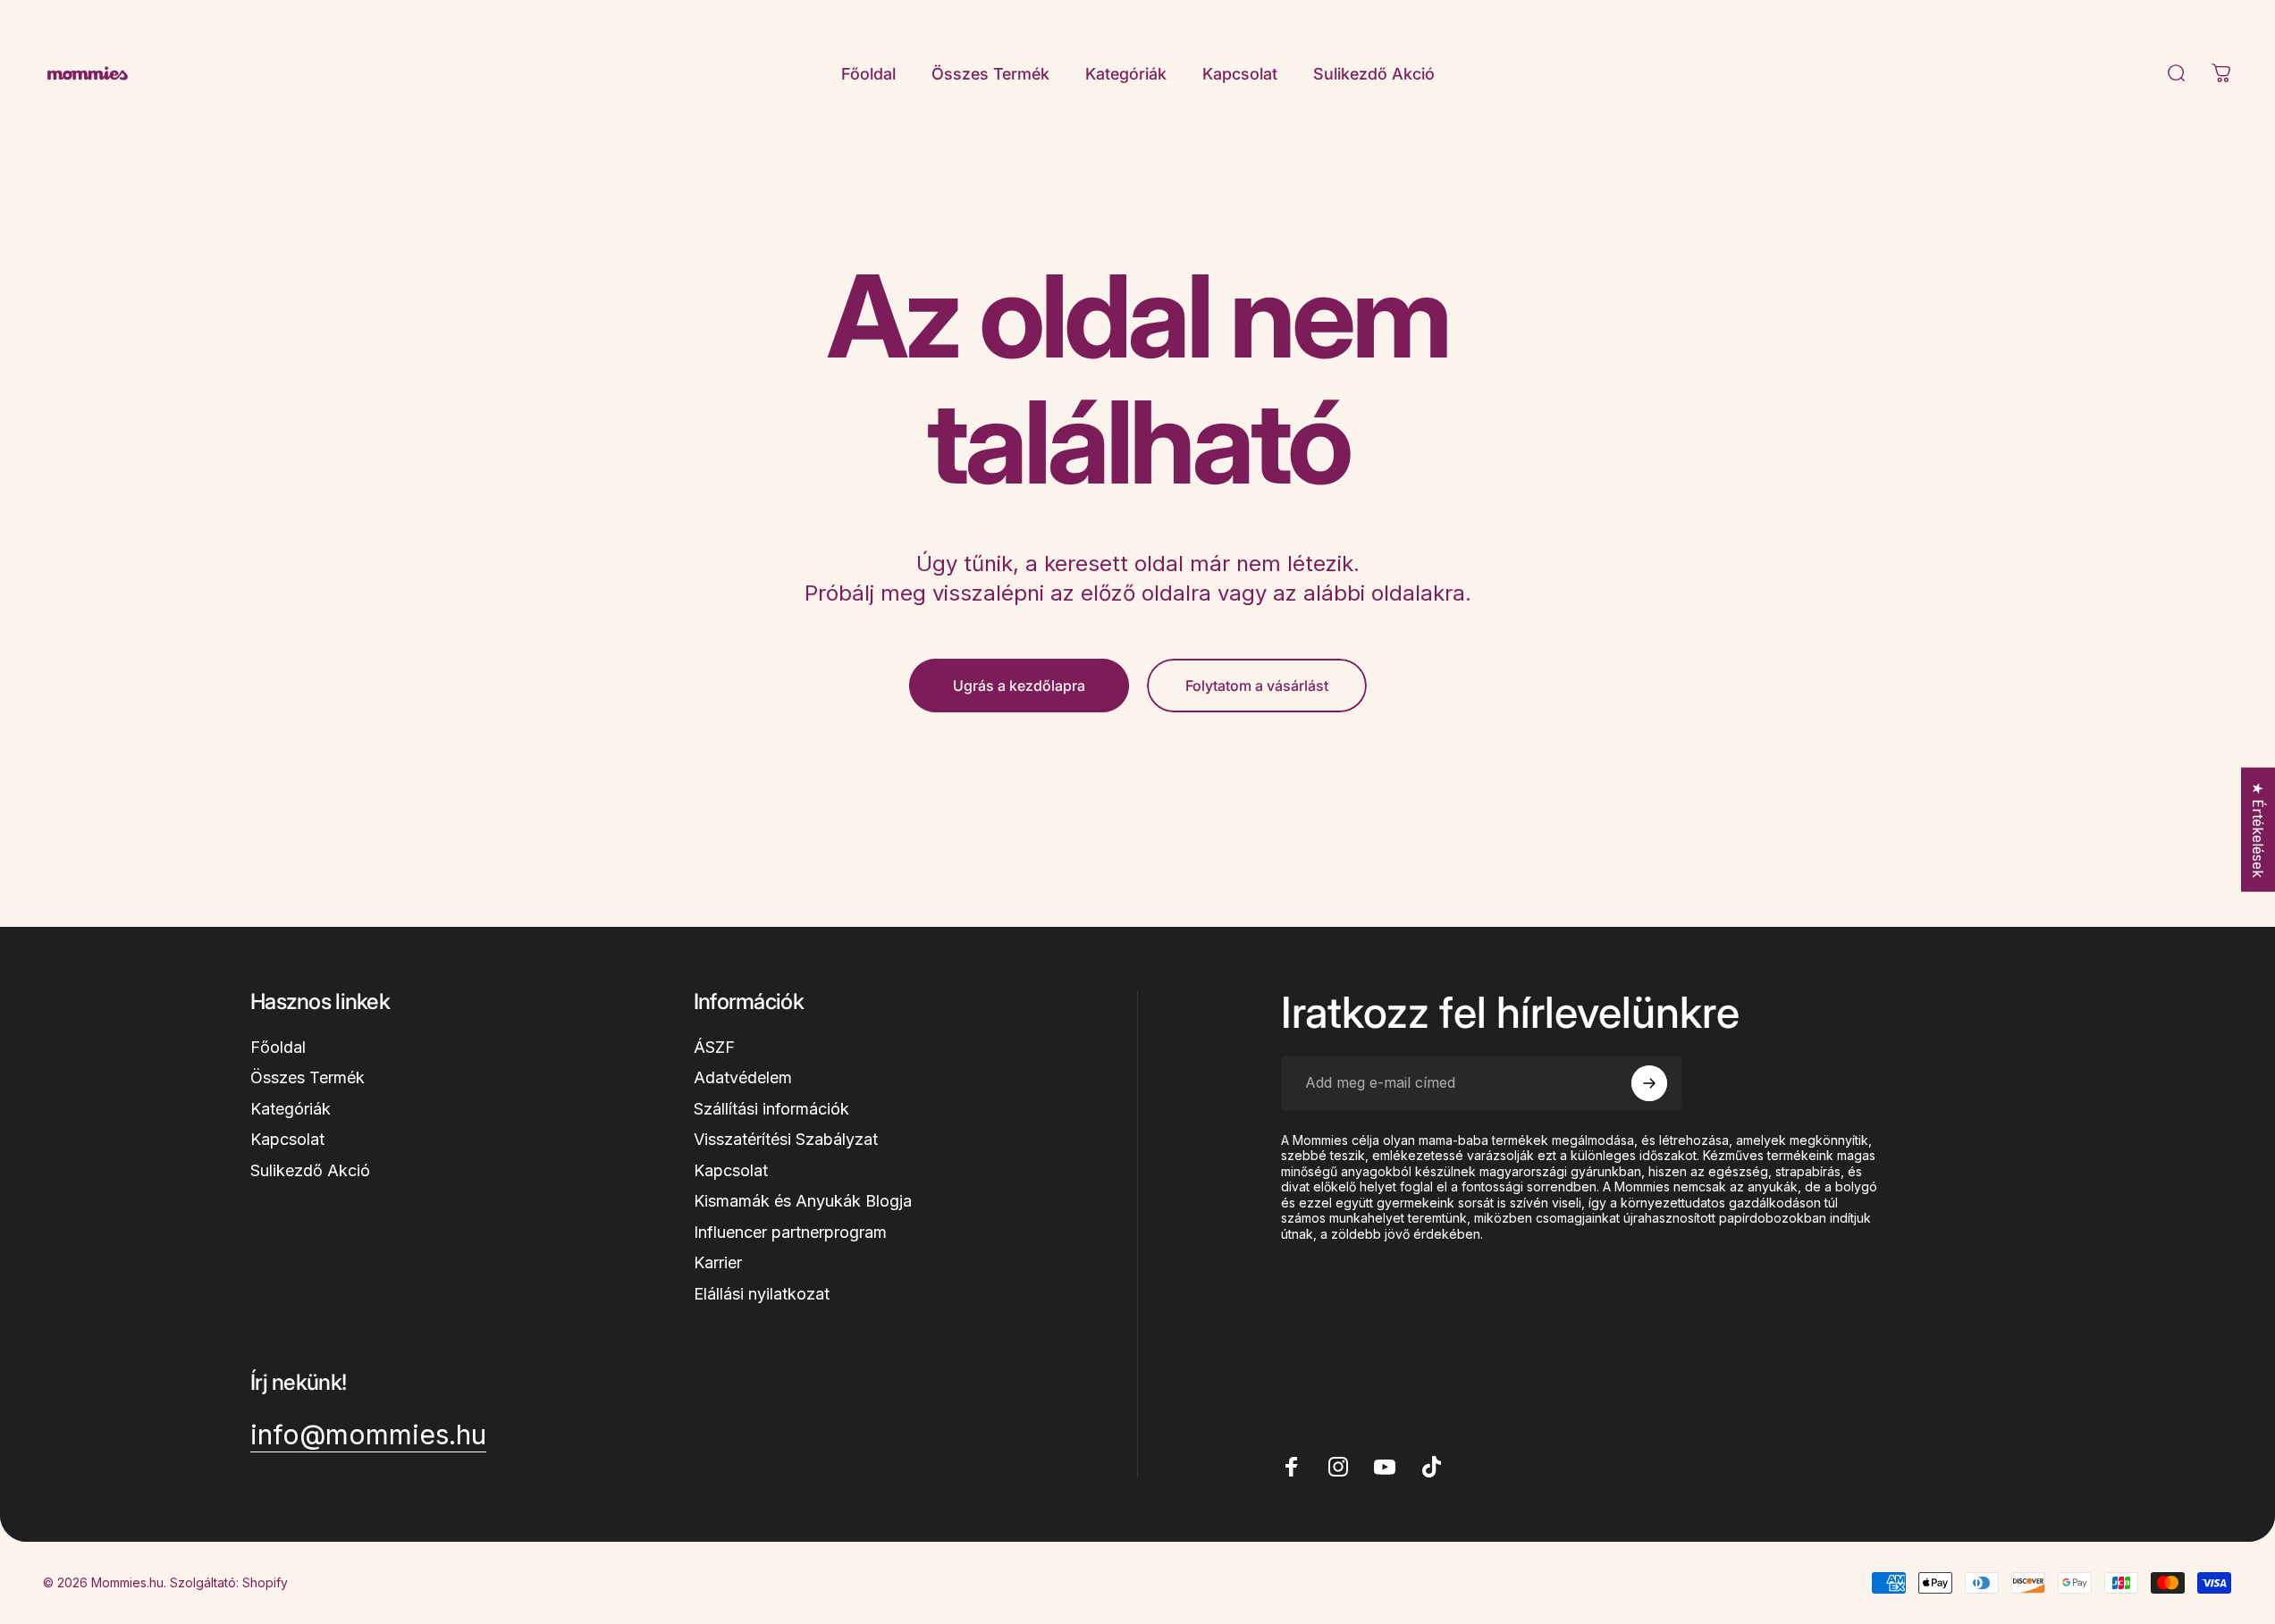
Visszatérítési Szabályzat (786, 1139)
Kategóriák (291, 1109)
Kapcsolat (287, 1139)
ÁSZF (714, 1047)
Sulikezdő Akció (310, 1170)
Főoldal (278, 1047)
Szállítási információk (771, 1109)
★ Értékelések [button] (2258, 829)
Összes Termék (308, 1077)
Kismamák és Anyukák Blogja (803, 1201)
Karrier (718, 1262)
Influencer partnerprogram (790, 1232)
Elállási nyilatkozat (762, 1294)
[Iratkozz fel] (1649, 1083)
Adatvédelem (743, 1077)
